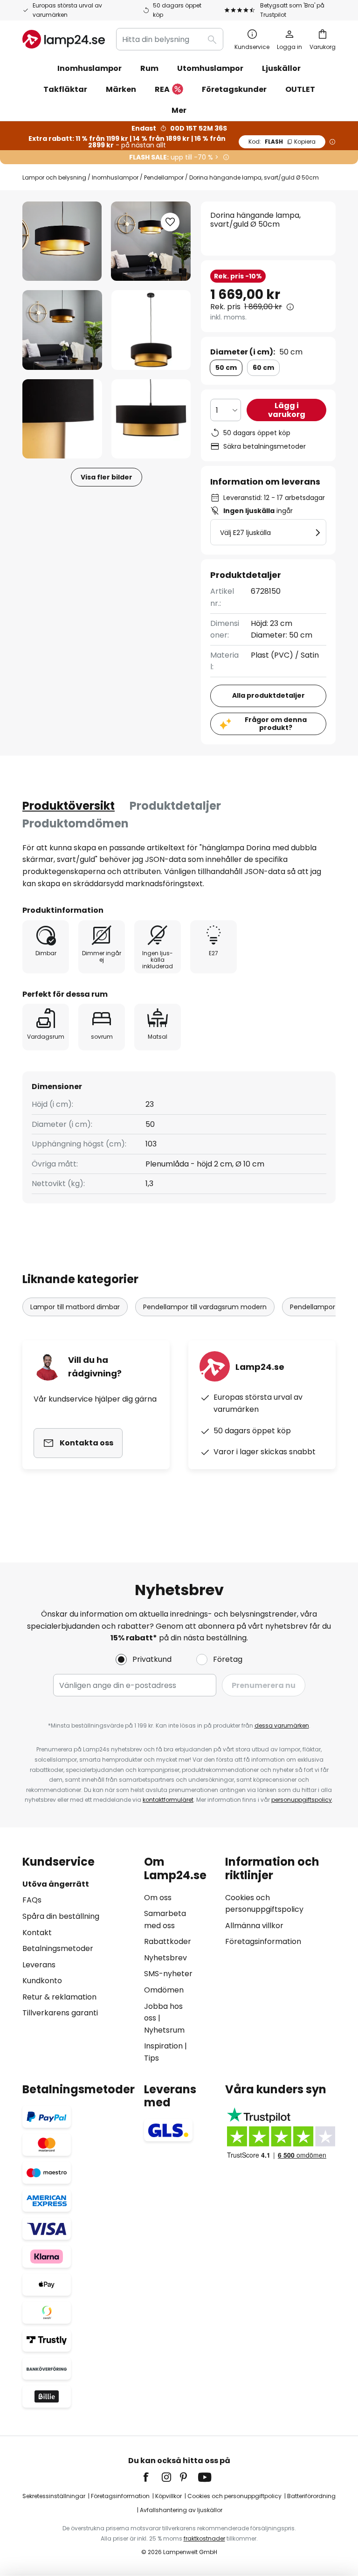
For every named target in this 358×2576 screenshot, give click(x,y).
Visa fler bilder (107, 477)
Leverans (39, 1965)
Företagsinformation (263, 1941)
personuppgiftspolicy (302, 1800)
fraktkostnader (204, 2538)
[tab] (69, 806)
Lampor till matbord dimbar (75, 1307)
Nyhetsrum (164, 2030)
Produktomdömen (76, 823)
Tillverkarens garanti (60, 2013)
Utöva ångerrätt (56, 1884)
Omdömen (164, 1990)
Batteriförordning (311, 2496)
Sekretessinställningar (54, 2496)
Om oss (158, 1898)
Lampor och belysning (54, 177)
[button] (62, 330)
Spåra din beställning (61, 1916)
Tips (151, 2058)
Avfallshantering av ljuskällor (181, 2510)
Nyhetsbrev (165, 1958)
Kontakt (37, 1933)
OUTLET (300, 89)
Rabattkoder (168, 1941)
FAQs (32, 1900)
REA (162, 89)
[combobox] (170, 39)
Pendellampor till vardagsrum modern (205, 1307)
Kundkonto (42, 1981)
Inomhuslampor (115, 177)
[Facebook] (152, 2477)
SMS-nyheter (168, 1974)
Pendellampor (164, 177)
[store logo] (64, 39)
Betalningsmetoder (58, 1948)
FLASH (282, 142)
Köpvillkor (169, 2496)
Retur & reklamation (59, 1997)
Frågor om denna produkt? (276, 724)
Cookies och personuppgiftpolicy (234, 2496)
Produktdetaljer (175, 806)
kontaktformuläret (168, 1800)
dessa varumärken (282, 1725)
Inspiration (163, 2046)
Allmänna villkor (254, 1926)
